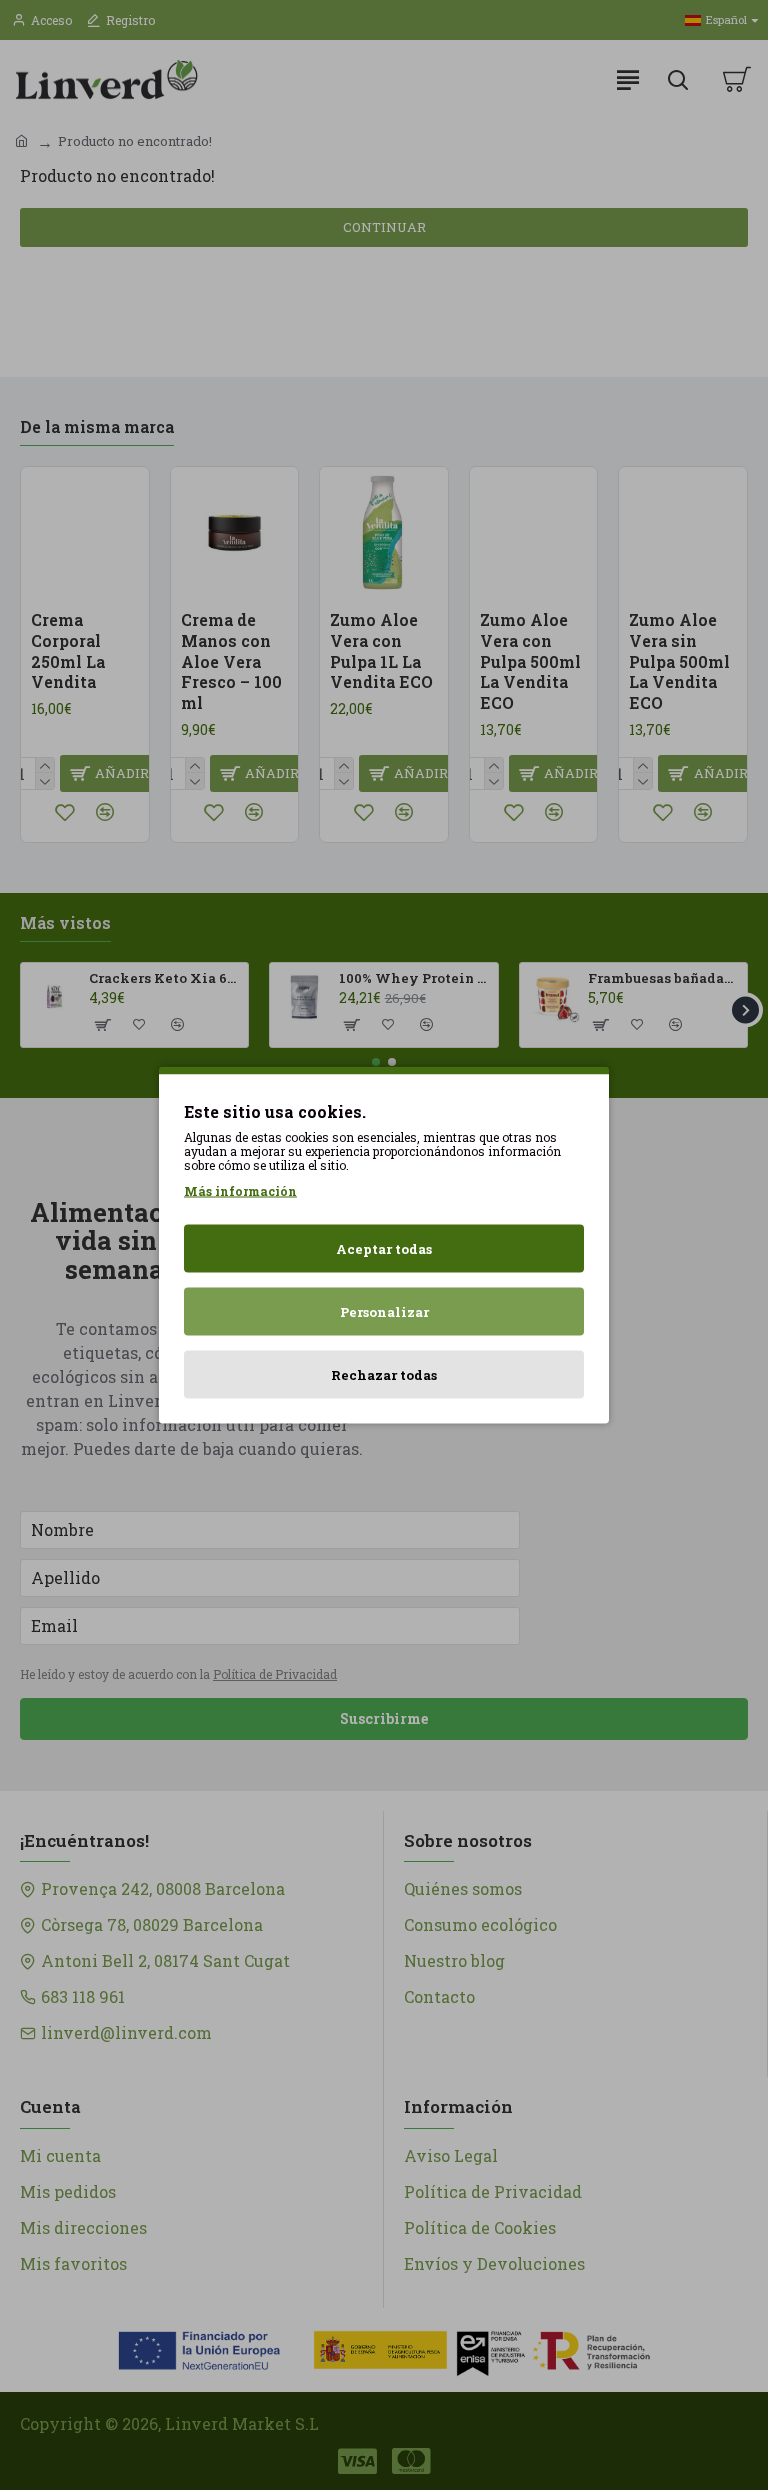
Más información (240, 1191)
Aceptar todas (384, 1249)
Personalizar (384, 1312)
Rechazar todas (384, 1375)
